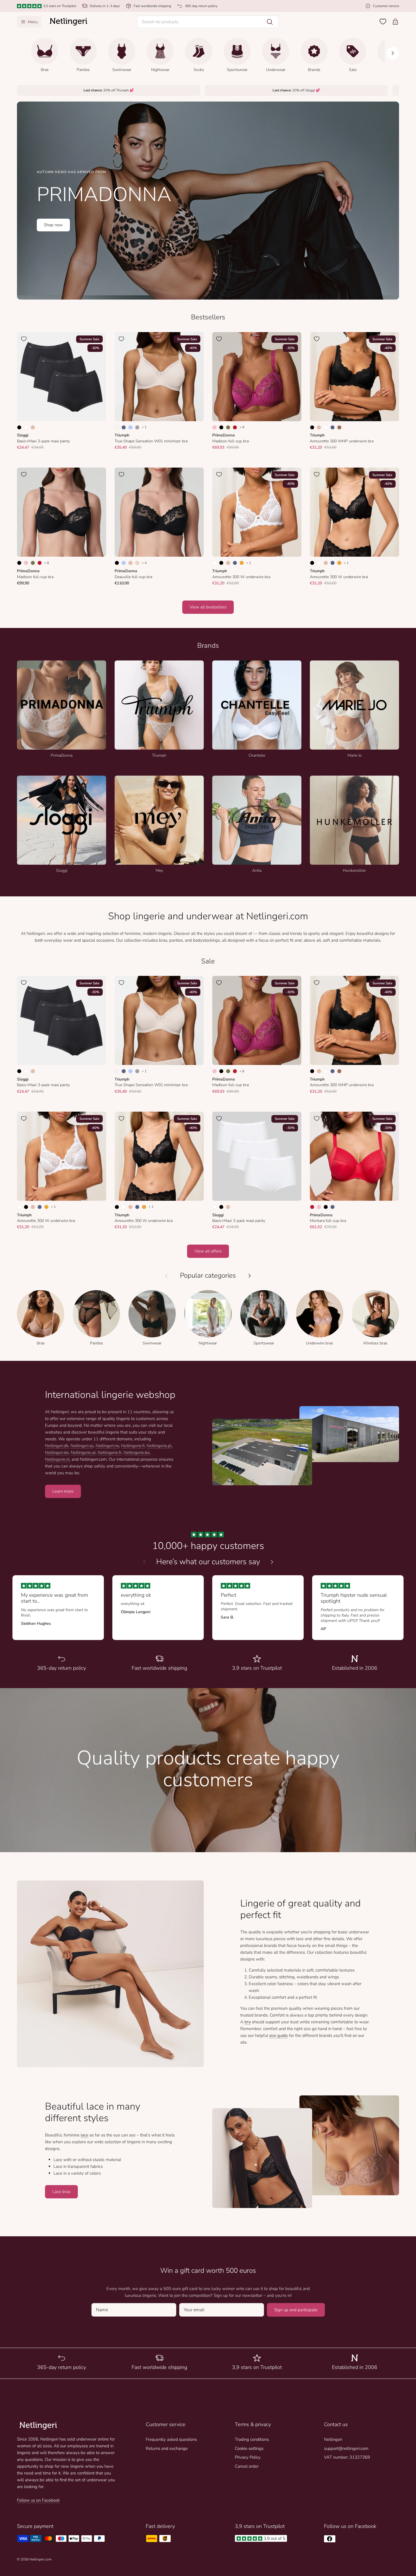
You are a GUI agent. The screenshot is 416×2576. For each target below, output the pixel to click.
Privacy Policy (248, 2457)
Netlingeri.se (82, 1446)
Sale (208, 961)
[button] (208, 22)
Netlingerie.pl (159, 1446)
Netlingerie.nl (57, 1459)
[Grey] (137, 427)
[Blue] (124, 427)
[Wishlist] (383, 21)
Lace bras (61, 2192)
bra (248, 2022)
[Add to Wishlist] (24, 339)
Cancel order (247, 2466)
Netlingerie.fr (110, 1452)
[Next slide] (272, 1562)
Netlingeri (333, 2439)
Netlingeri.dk (57, 1446)
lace (84, 2135)
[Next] (393, 53)
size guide (278, 2035)
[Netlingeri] (68, 22)
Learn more (63, 1491)
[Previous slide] (144, 1562)
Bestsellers (208, 317)
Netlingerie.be (137, 1452)
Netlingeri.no (107, 1446)
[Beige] (33, 427)
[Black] (19, 427)
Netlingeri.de (57, 1452)
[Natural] (117, 427)
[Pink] (215, 427)
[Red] (235, 427)
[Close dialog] (19, 2410)
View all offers (208, 1251)
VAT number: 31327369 (347, 2457)
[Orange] (242, 563)
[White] (26, 427)
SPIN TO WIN (61, 2548)
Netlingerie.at (83, 1452)
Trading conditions (252, 2439)
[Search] (270, 22)
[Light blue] (130, 427)
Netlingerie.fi (133, 1446)
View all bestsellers (208, 607)
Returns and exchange (167, 2448)
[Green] (228, 427)
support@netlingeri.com (346, 2448)
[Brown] (339, 427)
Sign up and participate (296, 2310)
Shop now (53, 225)
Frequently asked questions (171, 2439)
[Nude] (137, 563)
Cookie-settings (249, 2448)
